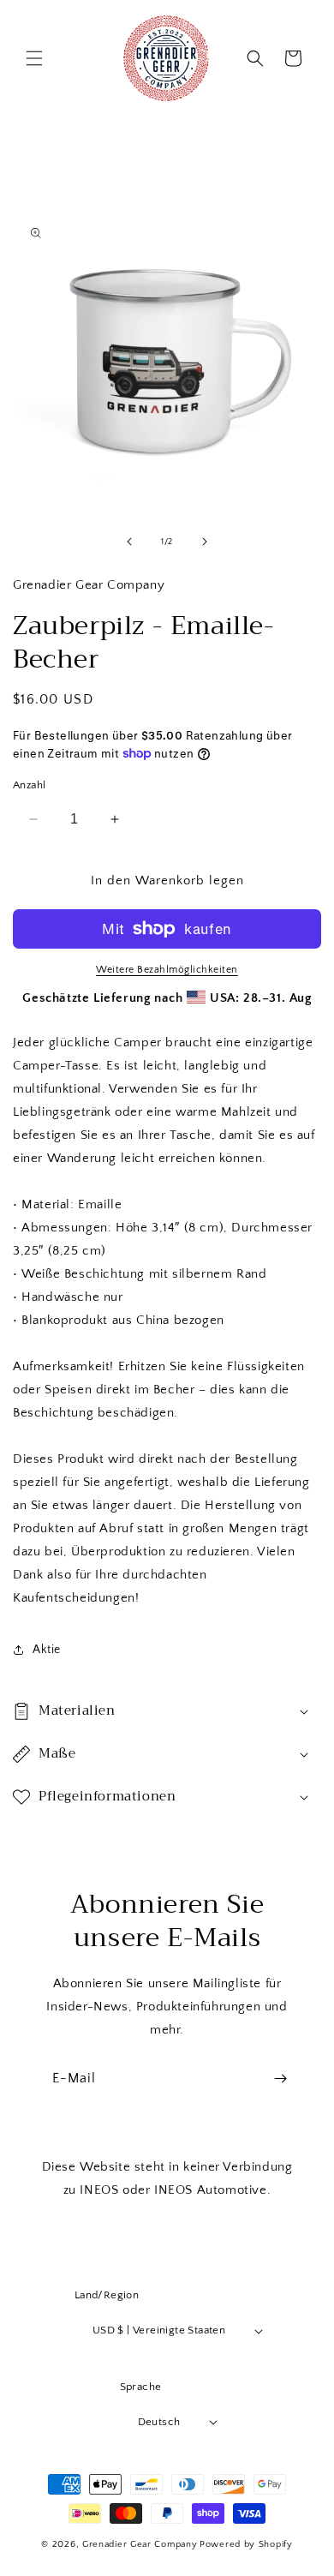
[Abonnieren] (280, 2079)
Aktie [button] (47, 1650)
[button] (34, 58)
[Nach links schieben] (129, 542)
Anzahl (29, 785)
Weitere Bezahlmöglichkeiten (167, 970)
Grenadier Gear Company (140, 2544)
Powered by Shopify (246, 2544)
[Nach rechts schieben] (205, 542)
